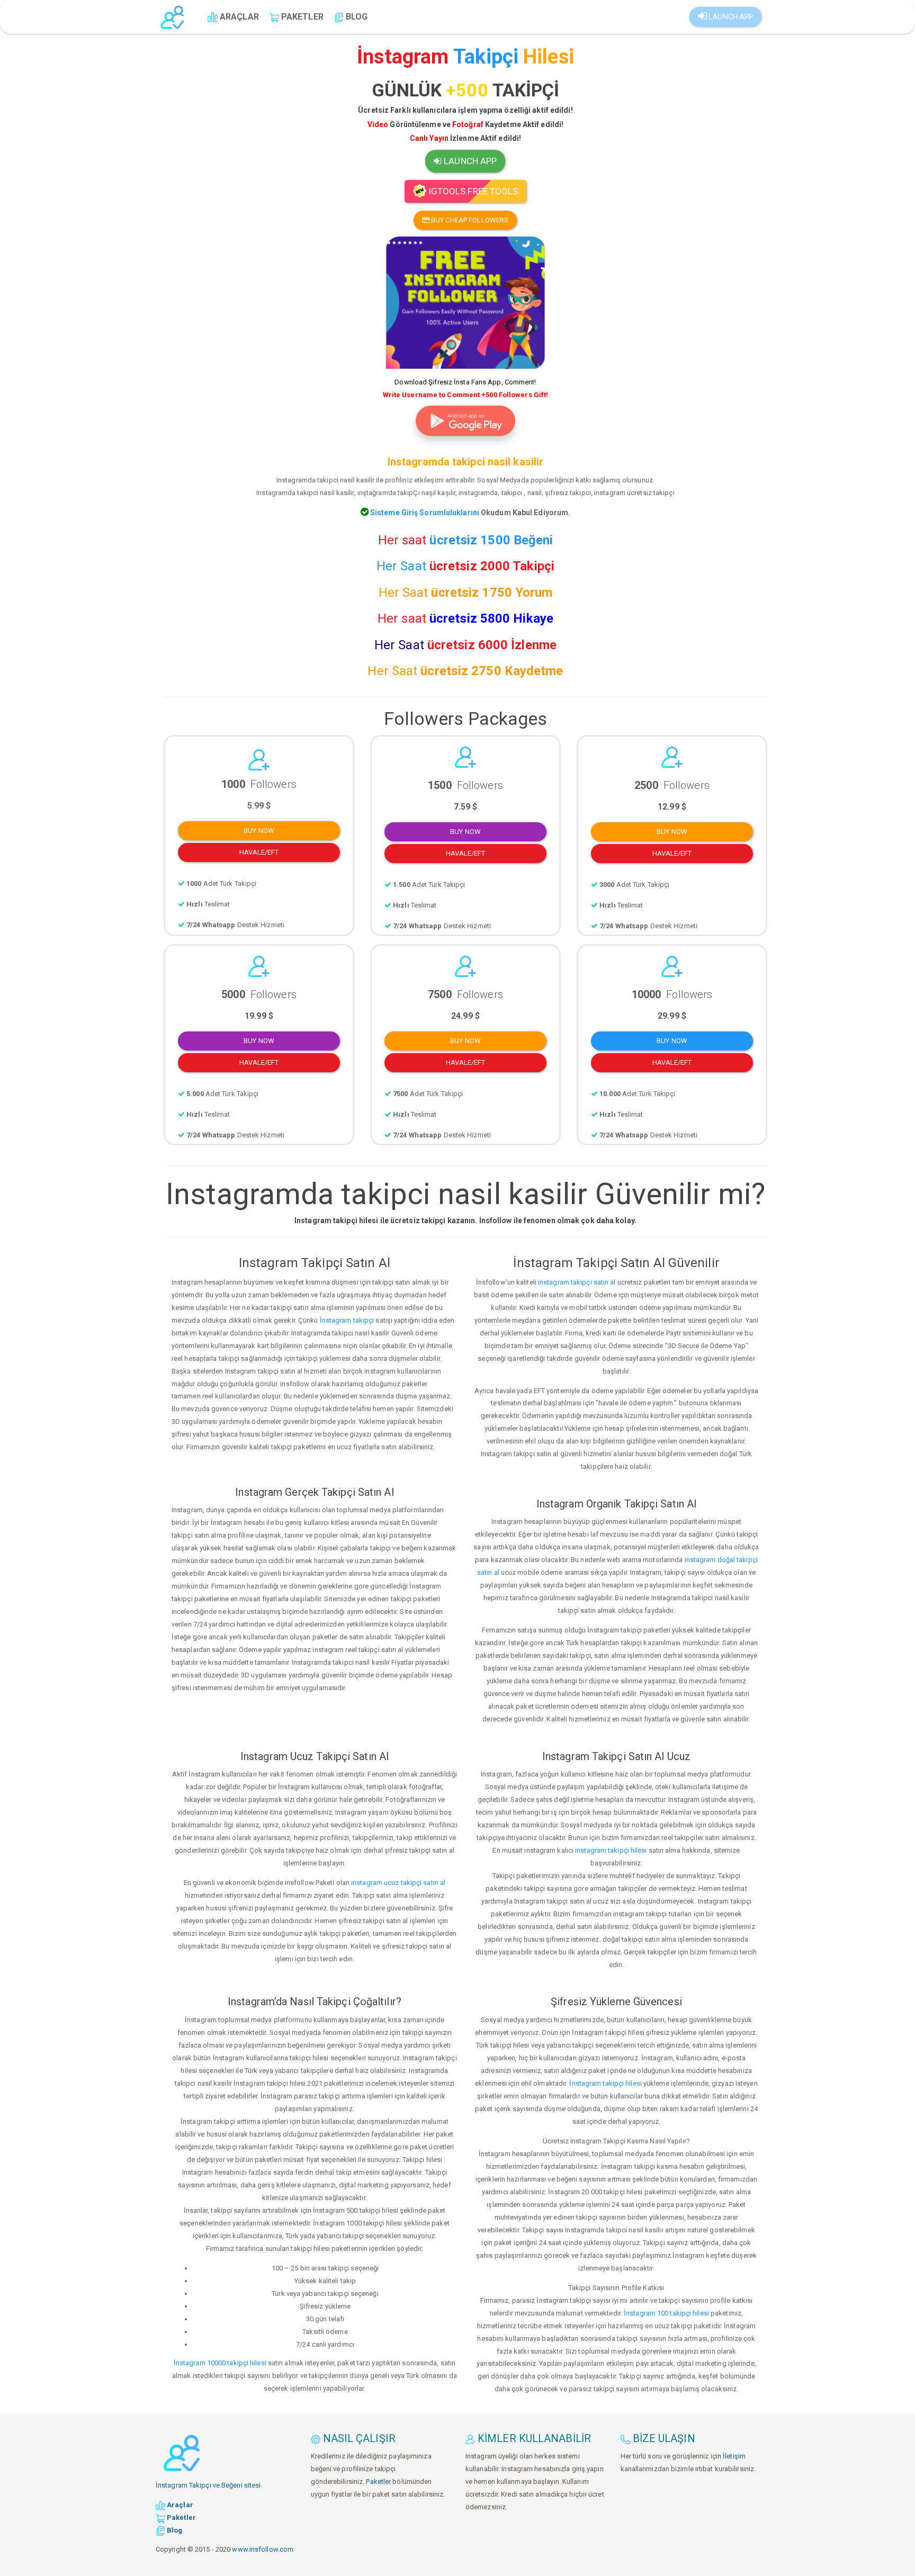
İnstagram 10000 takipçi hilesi (220, 2363)
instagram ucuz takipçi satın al (398, 1883)
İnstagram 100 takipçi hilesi (666, 2313)
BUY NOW (259, 831)
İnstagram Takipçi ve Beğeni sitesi (208, 2485)
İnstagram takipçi (347, 1320)
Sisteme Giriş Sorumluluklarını (424, 513)
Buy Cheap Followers (469, 220)
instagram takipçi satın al (577, 1282)
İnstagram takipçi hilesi (605, 2083)
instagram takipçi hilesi (611, 1850)
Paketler (378, 2481)
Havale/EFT (259, 852)
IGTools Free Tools (472, 191)
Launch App (729, 17)
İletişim (734, 2456)
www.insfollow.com (263, 2549)
